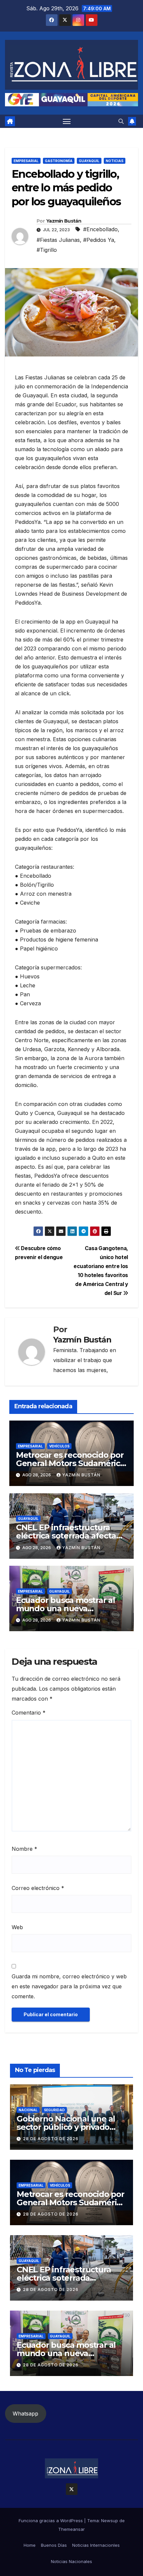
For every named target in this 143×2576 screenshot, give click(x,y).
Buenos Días (54, 2545)
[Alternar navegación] (67, 121)
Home (30, 2545)
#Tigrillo (47, 250)
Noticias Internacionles (96, 2545)
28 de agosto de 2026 (51, 2139)
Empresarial (26, 161)
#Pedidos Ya (99, 240)
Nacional (28, 2110)
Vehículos (59, 1446)
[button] (121, 121)
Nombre (24, 1849)
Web (17, 1927)
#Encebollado (100, 229)
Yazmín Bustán (64, 221)
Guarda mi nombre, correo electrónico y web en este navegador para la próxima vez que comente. (69, 1986)
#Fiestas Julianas (58, 240)
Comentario (29, 1713)
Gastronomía (59, 161)
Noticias (115, 161)
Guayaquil (89, 161)
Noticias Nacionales (71, 2561)
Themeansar (71, 2529)
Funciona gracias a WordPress (51, 2521)
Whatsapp (25, 2414)
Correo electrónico (38, 1888)
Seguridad (54, 2110)
